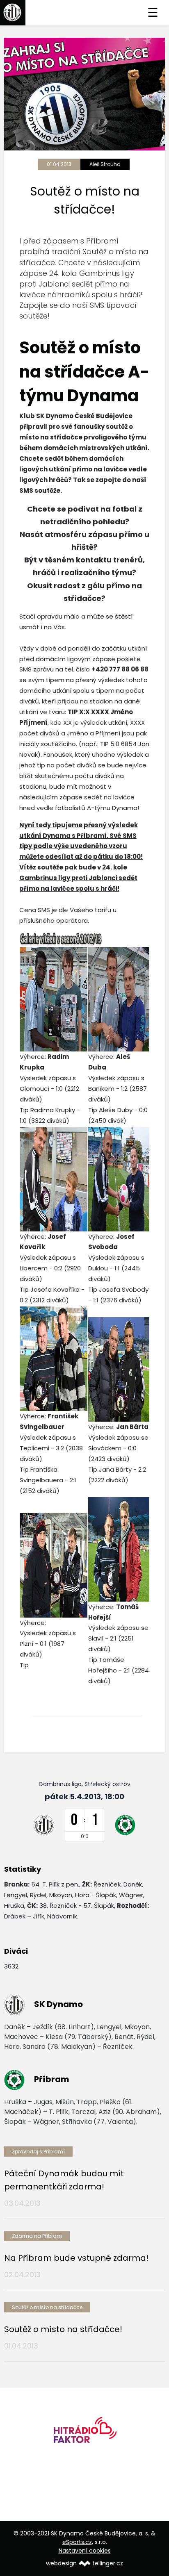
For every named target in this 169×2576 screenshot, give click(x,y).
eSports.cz (77, 2542)
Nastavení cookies (85, 2551)
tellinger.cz (108, 2563)
